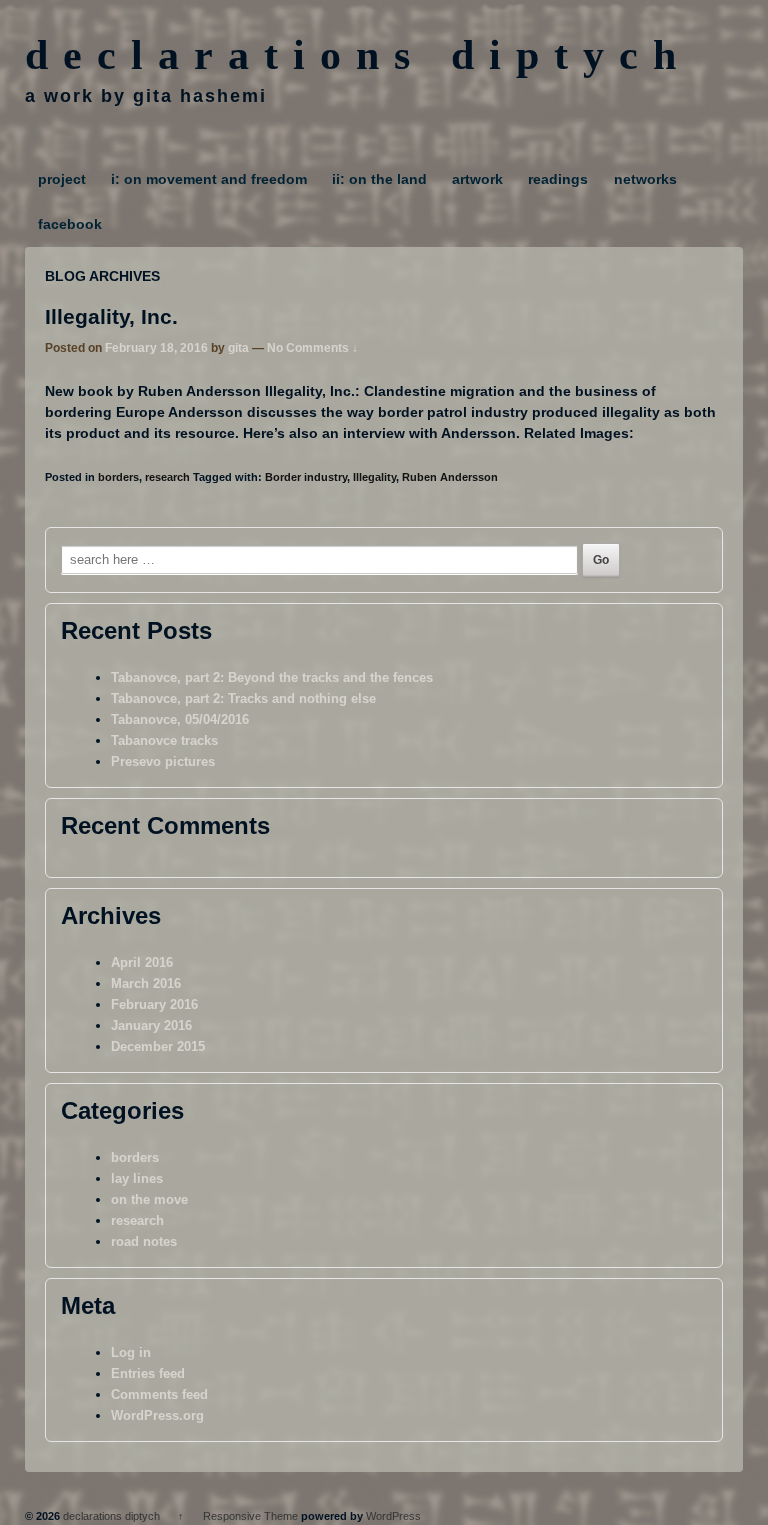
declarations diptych (358, 55)
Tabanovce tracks (164, 740)
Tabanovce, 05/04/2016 (180, 719)
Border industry (306, 477)
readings (558, 179)
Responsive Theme (250, 1516)
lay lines (137, 1178)
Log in (131, 1352)
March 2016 (146, 983)
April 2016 (142, 962)
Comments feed (159, 1394)
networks (645, 179)
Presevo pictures (163, 761)
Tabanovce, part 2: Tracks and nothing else (243, 698)
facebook (70, 224)
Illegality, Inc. (111, 316)
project (62, 179)
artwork (477, 179)
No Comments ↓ (312, 348)
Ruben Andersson (450, 477)
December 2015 (158, 1046)
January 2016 (151, 1025)
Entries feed (148, 1373)
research (167, 477)
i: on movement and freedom (209, 179)
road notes (144, 1241)
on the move (149, 1199)
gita (238, 348)
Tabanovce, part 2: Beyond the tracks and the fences (272, 677)
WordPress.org (157, 1415)
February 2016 (154, 1004)
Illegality (374, 477)
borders (118, 477)
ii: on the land (379, 179)
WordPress (393, 1516)
